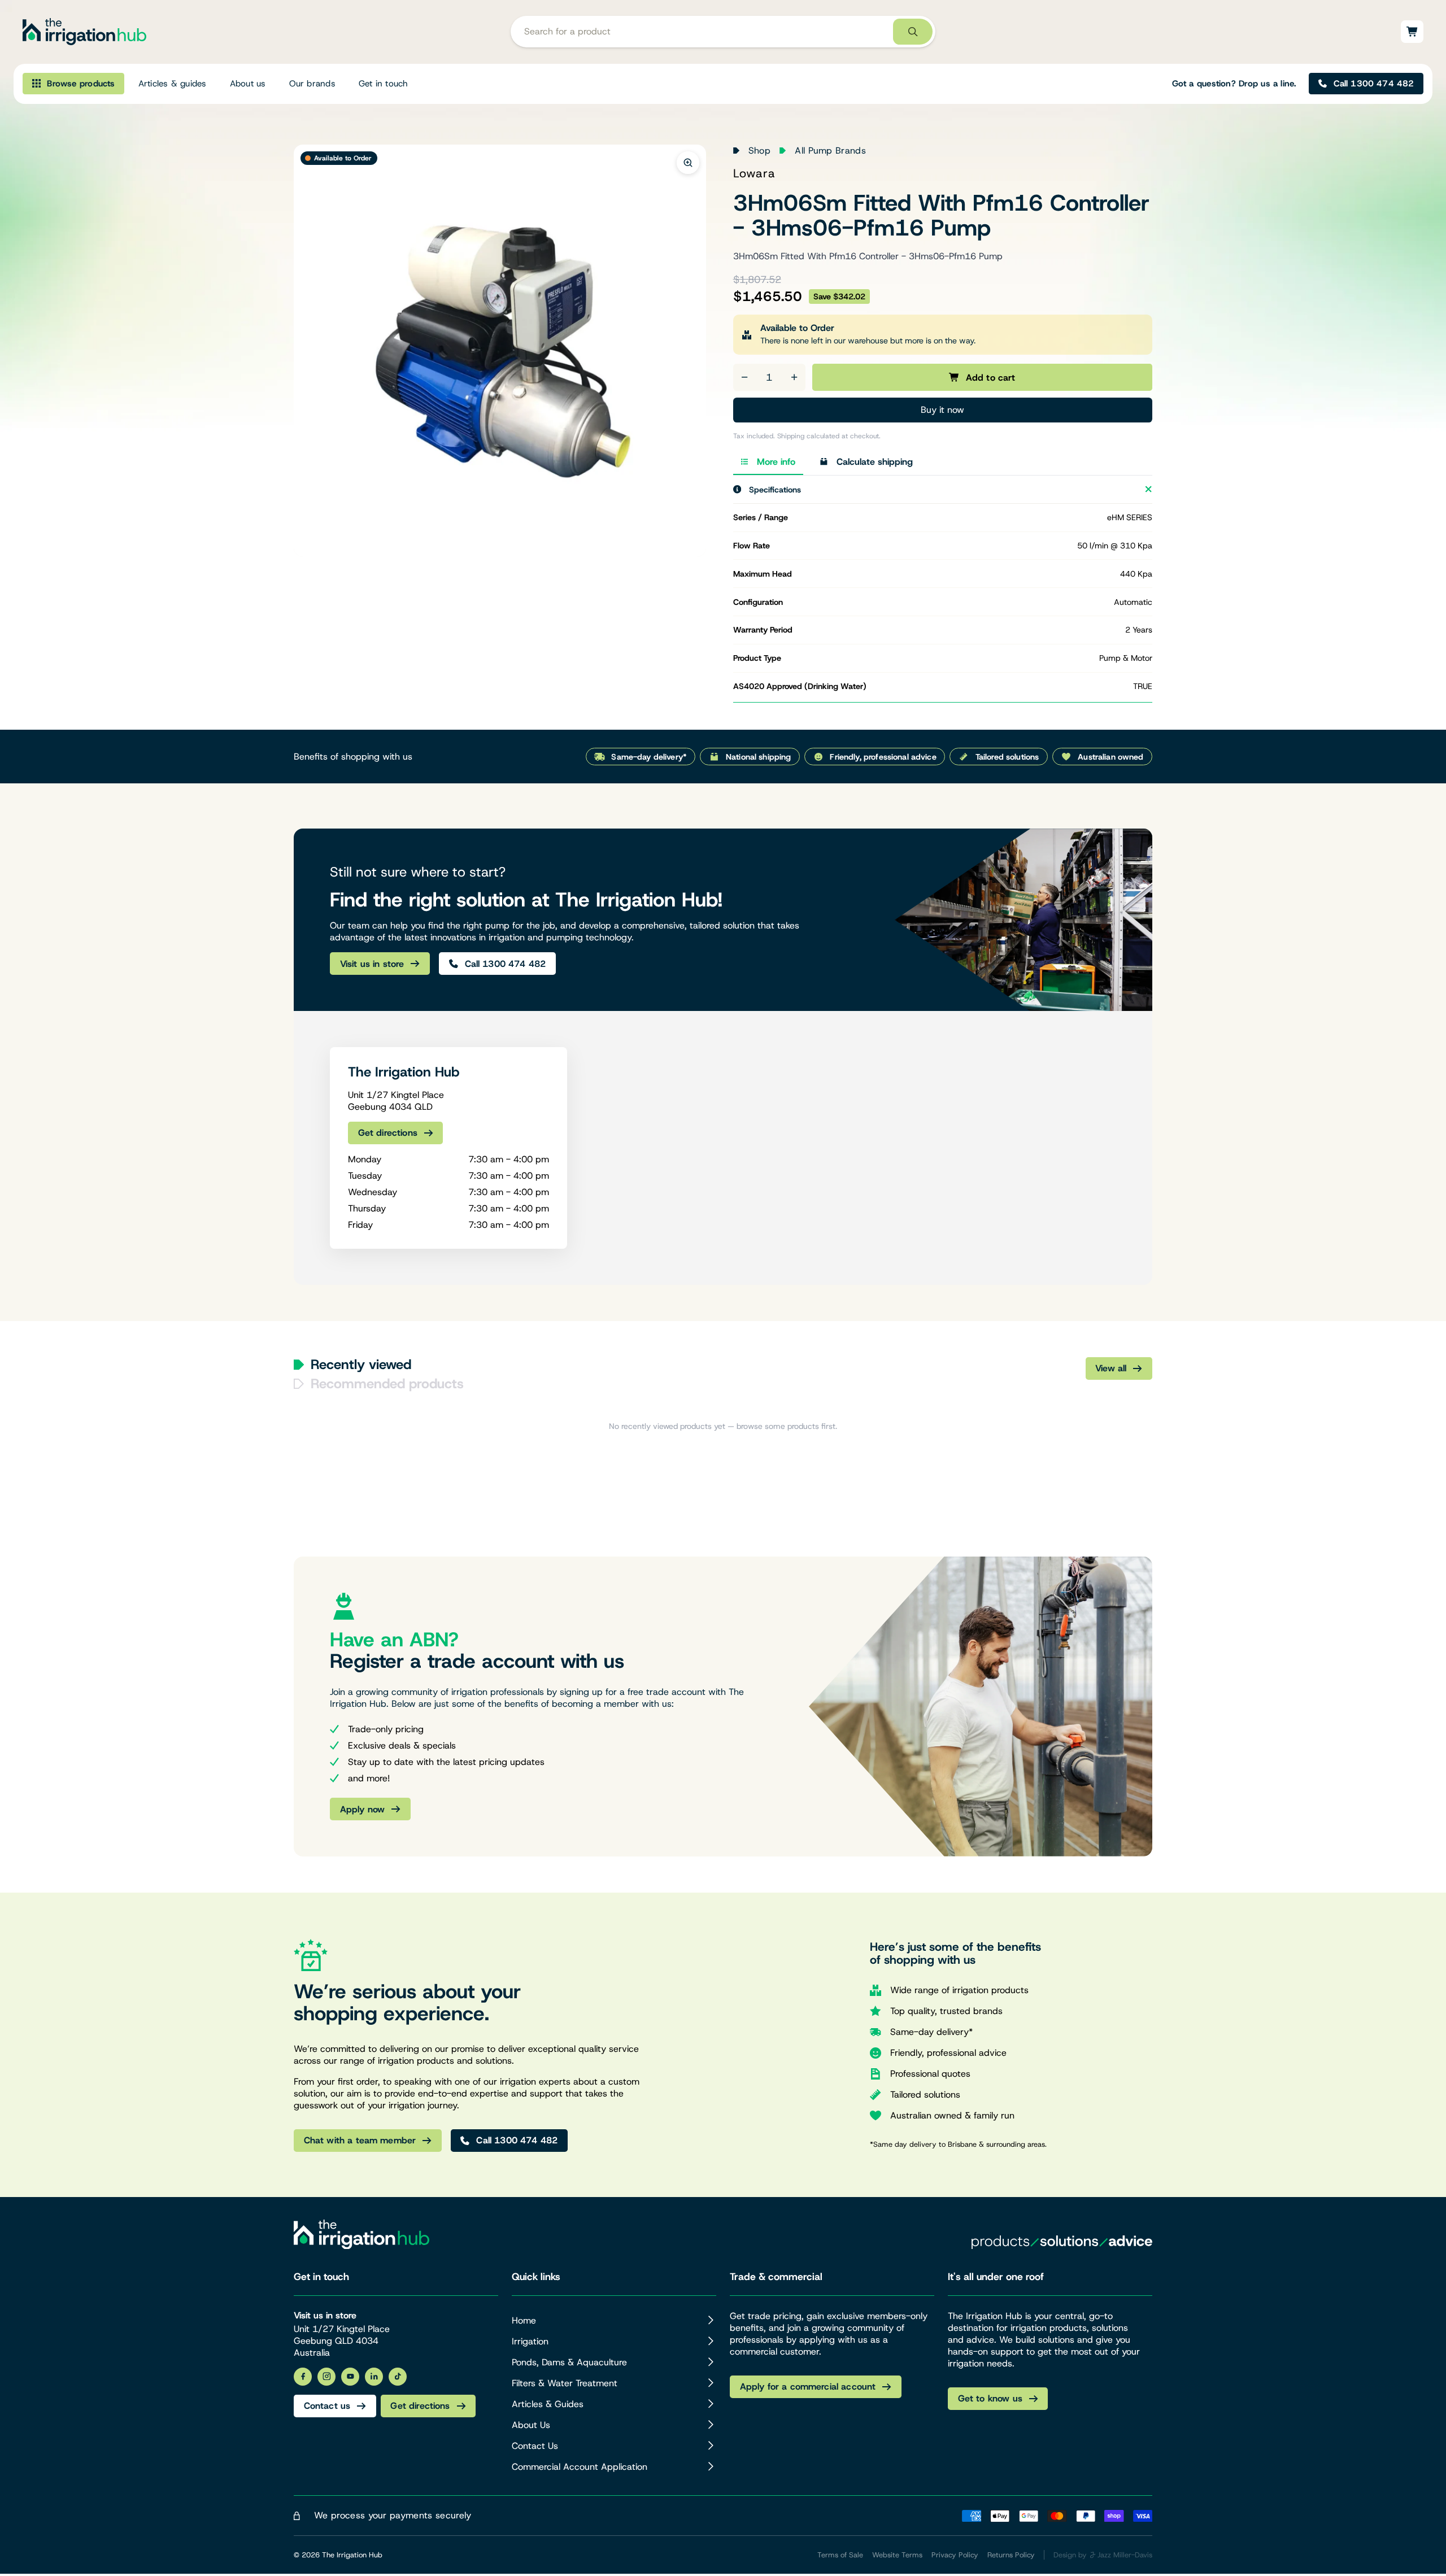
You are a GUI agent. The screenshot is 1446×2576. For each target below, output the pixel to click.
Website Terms (897, 2555)
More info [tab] (776, 462)
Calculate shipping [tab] (875, 462)
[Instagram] (326, 2377)
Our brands (312, 84)
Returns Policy (1011, 2555)
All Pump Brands (830, 151)
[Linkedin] (374, 2377)
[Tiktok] (398, 2377)
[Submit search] (913, 32)
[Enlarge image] (688, 163)
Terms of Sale (840, 2555)
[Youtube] (350, 2377)
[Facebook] (303, 2377)
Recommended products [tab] (387, 1384)
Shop (759, 151)
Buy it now (942, 410)
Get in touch (384, 84)
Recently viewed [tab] (361, 1365)
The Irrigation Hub (352, 2555)
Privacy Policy (955, 2555)
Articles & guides (173, 84)
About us (248, 84)
